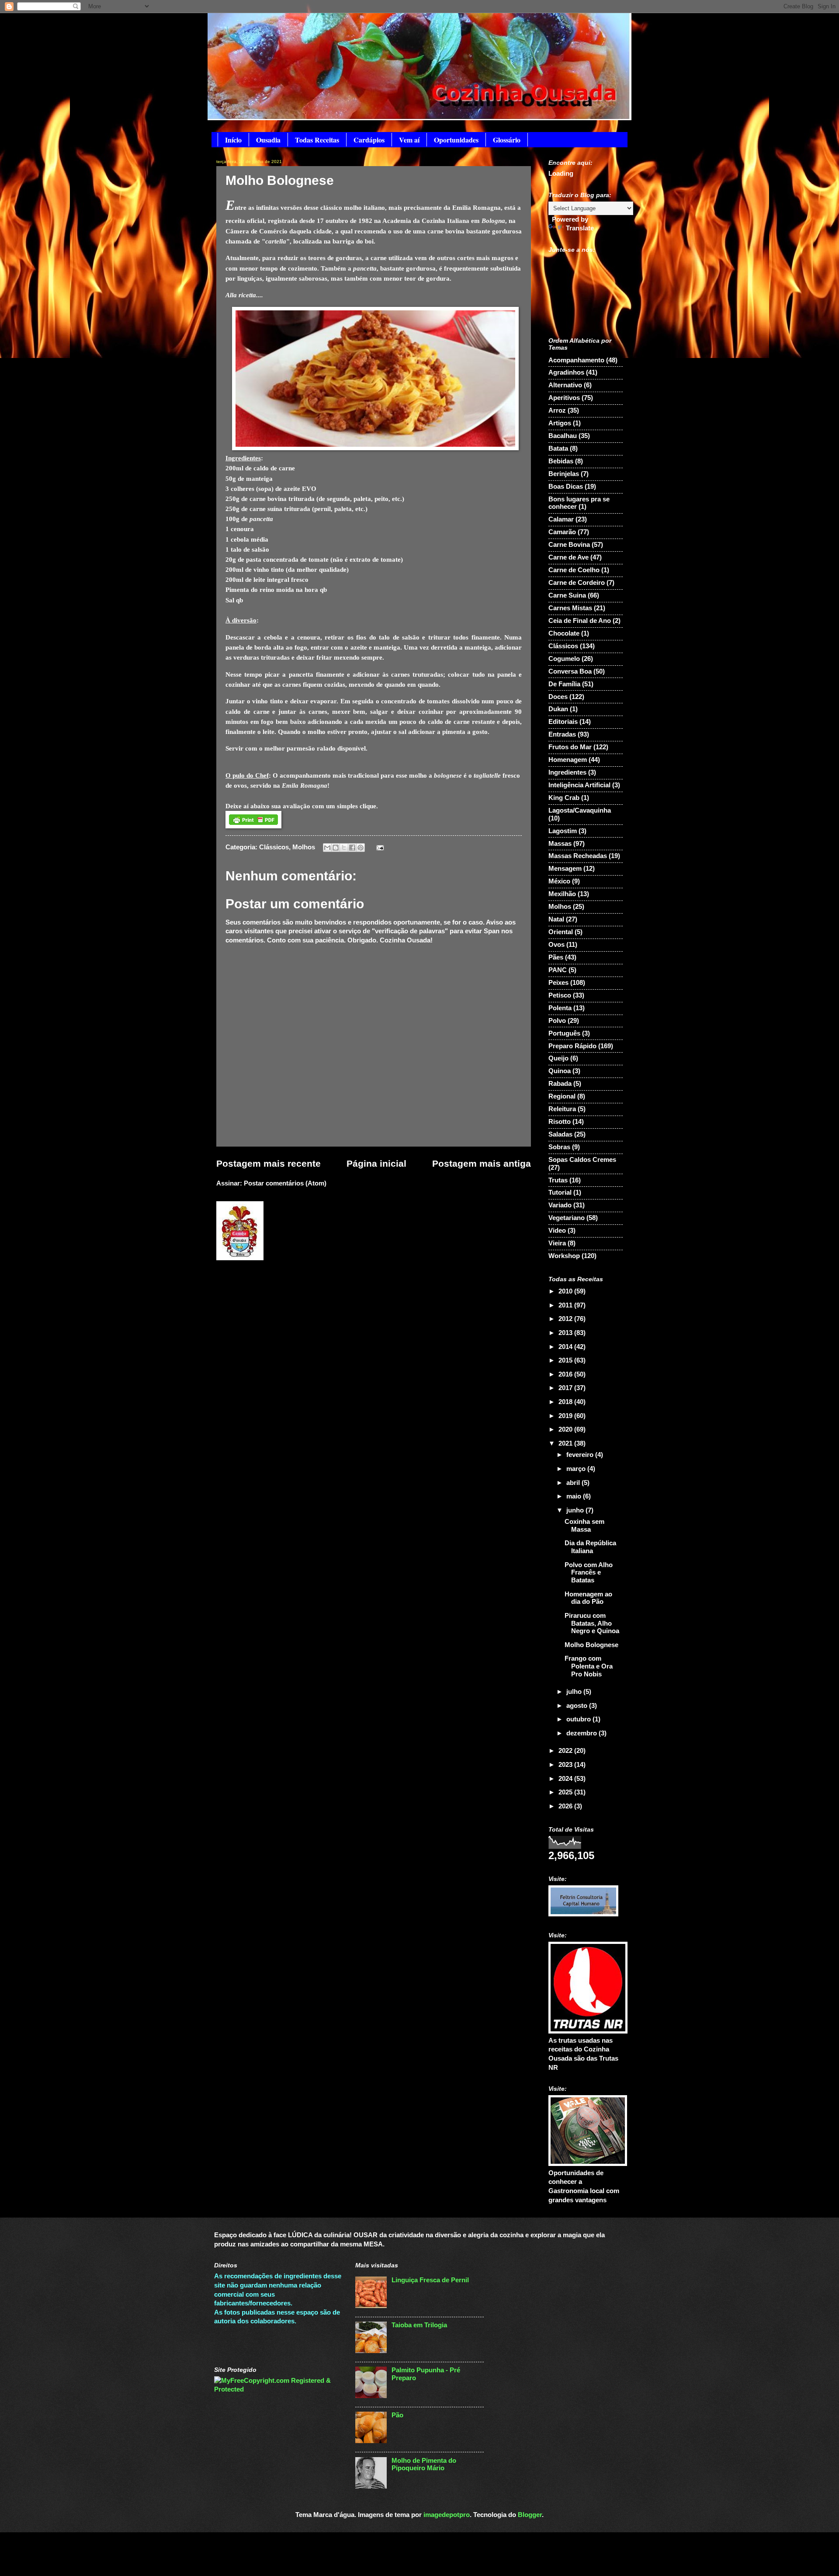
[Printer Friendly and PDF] (253, 826)
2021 (566, 1443)
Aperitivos (564, 398)
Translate (580, 228)
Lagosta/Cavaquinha (580, 810)
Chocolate (564, 633)
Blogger (530, 2515)
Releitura (562, 1109)
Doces (558, 697)
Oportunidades (456, 140)
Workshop (564, 1256)
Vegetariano (567, 1218)
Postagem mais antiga (482, 1163)
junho (576, 1510)
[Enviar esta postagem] (378, 847)
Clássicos (274, 847)
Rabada (560, 1084)
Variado (560, 1205)
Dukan (558, 709)
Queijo (558, 1058)
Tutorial (560, 1192)
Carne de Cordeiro (577, 583)
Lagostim (563, 831)
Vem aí (409, 140)
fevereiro (581, 1455)
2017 (566, 1388)
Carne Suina (567, 595)
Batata (558, 448)
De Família (564, 684)
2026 (566, 1806)
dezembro (582, 1733)
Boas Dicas (566, 487)
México (559, 881)
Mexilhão (562, 894)
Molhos (304, 847)
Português (564, 1033)
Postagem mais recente (269, 1163)
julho (575, 1692)
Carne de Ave (569, 557)
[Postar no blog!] (336, 848)
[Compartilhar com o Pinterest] (361, 848)
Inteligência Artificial (579, 785)
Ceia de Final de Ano (580, 621)
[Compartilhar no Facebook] (352, 848)
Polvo (557, 1021)
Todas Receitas (317, 140)
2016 (566, 1374)
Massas (560, 844)
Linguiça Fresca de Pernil (430, 2280)
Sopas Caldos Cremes (582, 1160)
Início (233, 140)
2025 (566, 1792)
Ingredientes (567, 772)
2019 (566, 1416)
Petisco (560, 995)
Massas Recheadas (578, 856)
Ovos (556, 945)
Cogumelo (564, 659)
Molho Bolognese (591, 1645)
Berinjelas (564, 474)
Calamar (561, 519)
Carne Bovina (569, 545)
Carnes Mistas (570, 608)
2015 (566, 1360)
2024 (566, 1779)
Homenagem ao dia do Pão (588, 1598)
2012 (566, 1319)
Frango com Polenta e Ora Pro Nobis (589, 1666)
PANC (558, 970)
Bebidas (561, 461)
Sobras (559, 1147)
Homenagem (568, 760)
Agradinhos (566, 372)
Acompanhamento (576, 360)
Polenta (560, 1008)
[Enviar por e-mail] (327, 848)
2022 (566, 1751)
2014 (566, 1347)
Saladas (560, 1134)
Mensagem (565, 869)
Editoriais (563, 722)
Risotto (560, 1122)
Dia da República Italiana (590, 1547)
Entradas (562, 734)
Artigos (560, 423)
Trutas (558, 1180)
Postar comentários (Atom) (285, 1183)
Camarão (562, 532)
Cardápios (369, 140)
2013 (566, 1333)
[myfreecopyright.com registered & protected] (278, 2389)
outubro (579, 1719)
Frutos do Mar (570, 747)
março (577, 1469)
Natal (556, 919)
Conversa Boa (570, 671)
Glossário (507, 140)
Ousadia (268, 140)
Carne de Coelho (574, 570)
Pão (397, 2415)
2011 (566, 1305)
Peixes (558, 983)
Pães (556, 957)
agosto (578, 1706)
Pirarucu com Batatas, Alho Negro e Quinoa (592, 1623)
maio (575, 1496)
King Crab (564, 798)
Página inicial (376, 1163)
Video (557, 1231)
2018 (566, 1402)
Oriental (561, 932)
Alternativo (565, 385)
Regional (562, 1096)
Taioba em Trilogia (419, 2325)
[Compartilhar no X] (344, 848)
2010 (566, 1291)
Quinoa (560, 1071)
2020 (566, 1429)
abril (574, 1483)
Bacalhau (563, 436)
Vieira (557, 1243)
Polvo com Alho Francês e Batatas (589, 1573)
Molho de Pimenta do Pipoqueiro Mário (424, 2465)
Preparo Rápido (572, 1046)
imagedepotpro (447, 2515)
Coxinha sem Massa (584, 1526)
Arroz (557, 410)
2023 (566, 1765)
